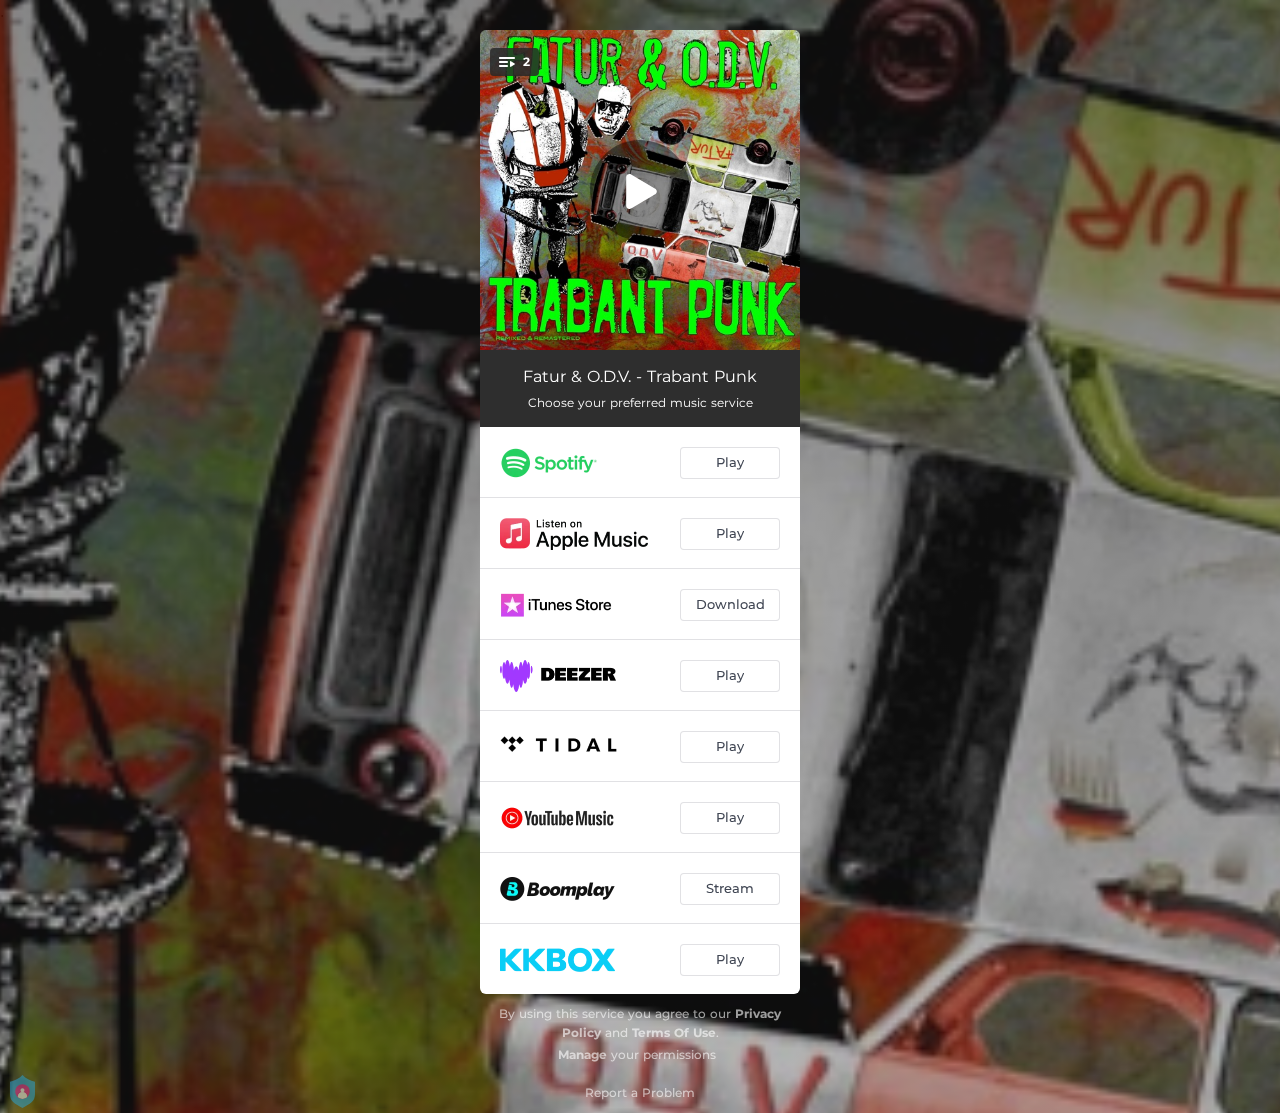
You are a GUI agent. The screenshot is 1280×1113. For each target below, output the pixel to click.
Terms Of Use (674, 1032)
